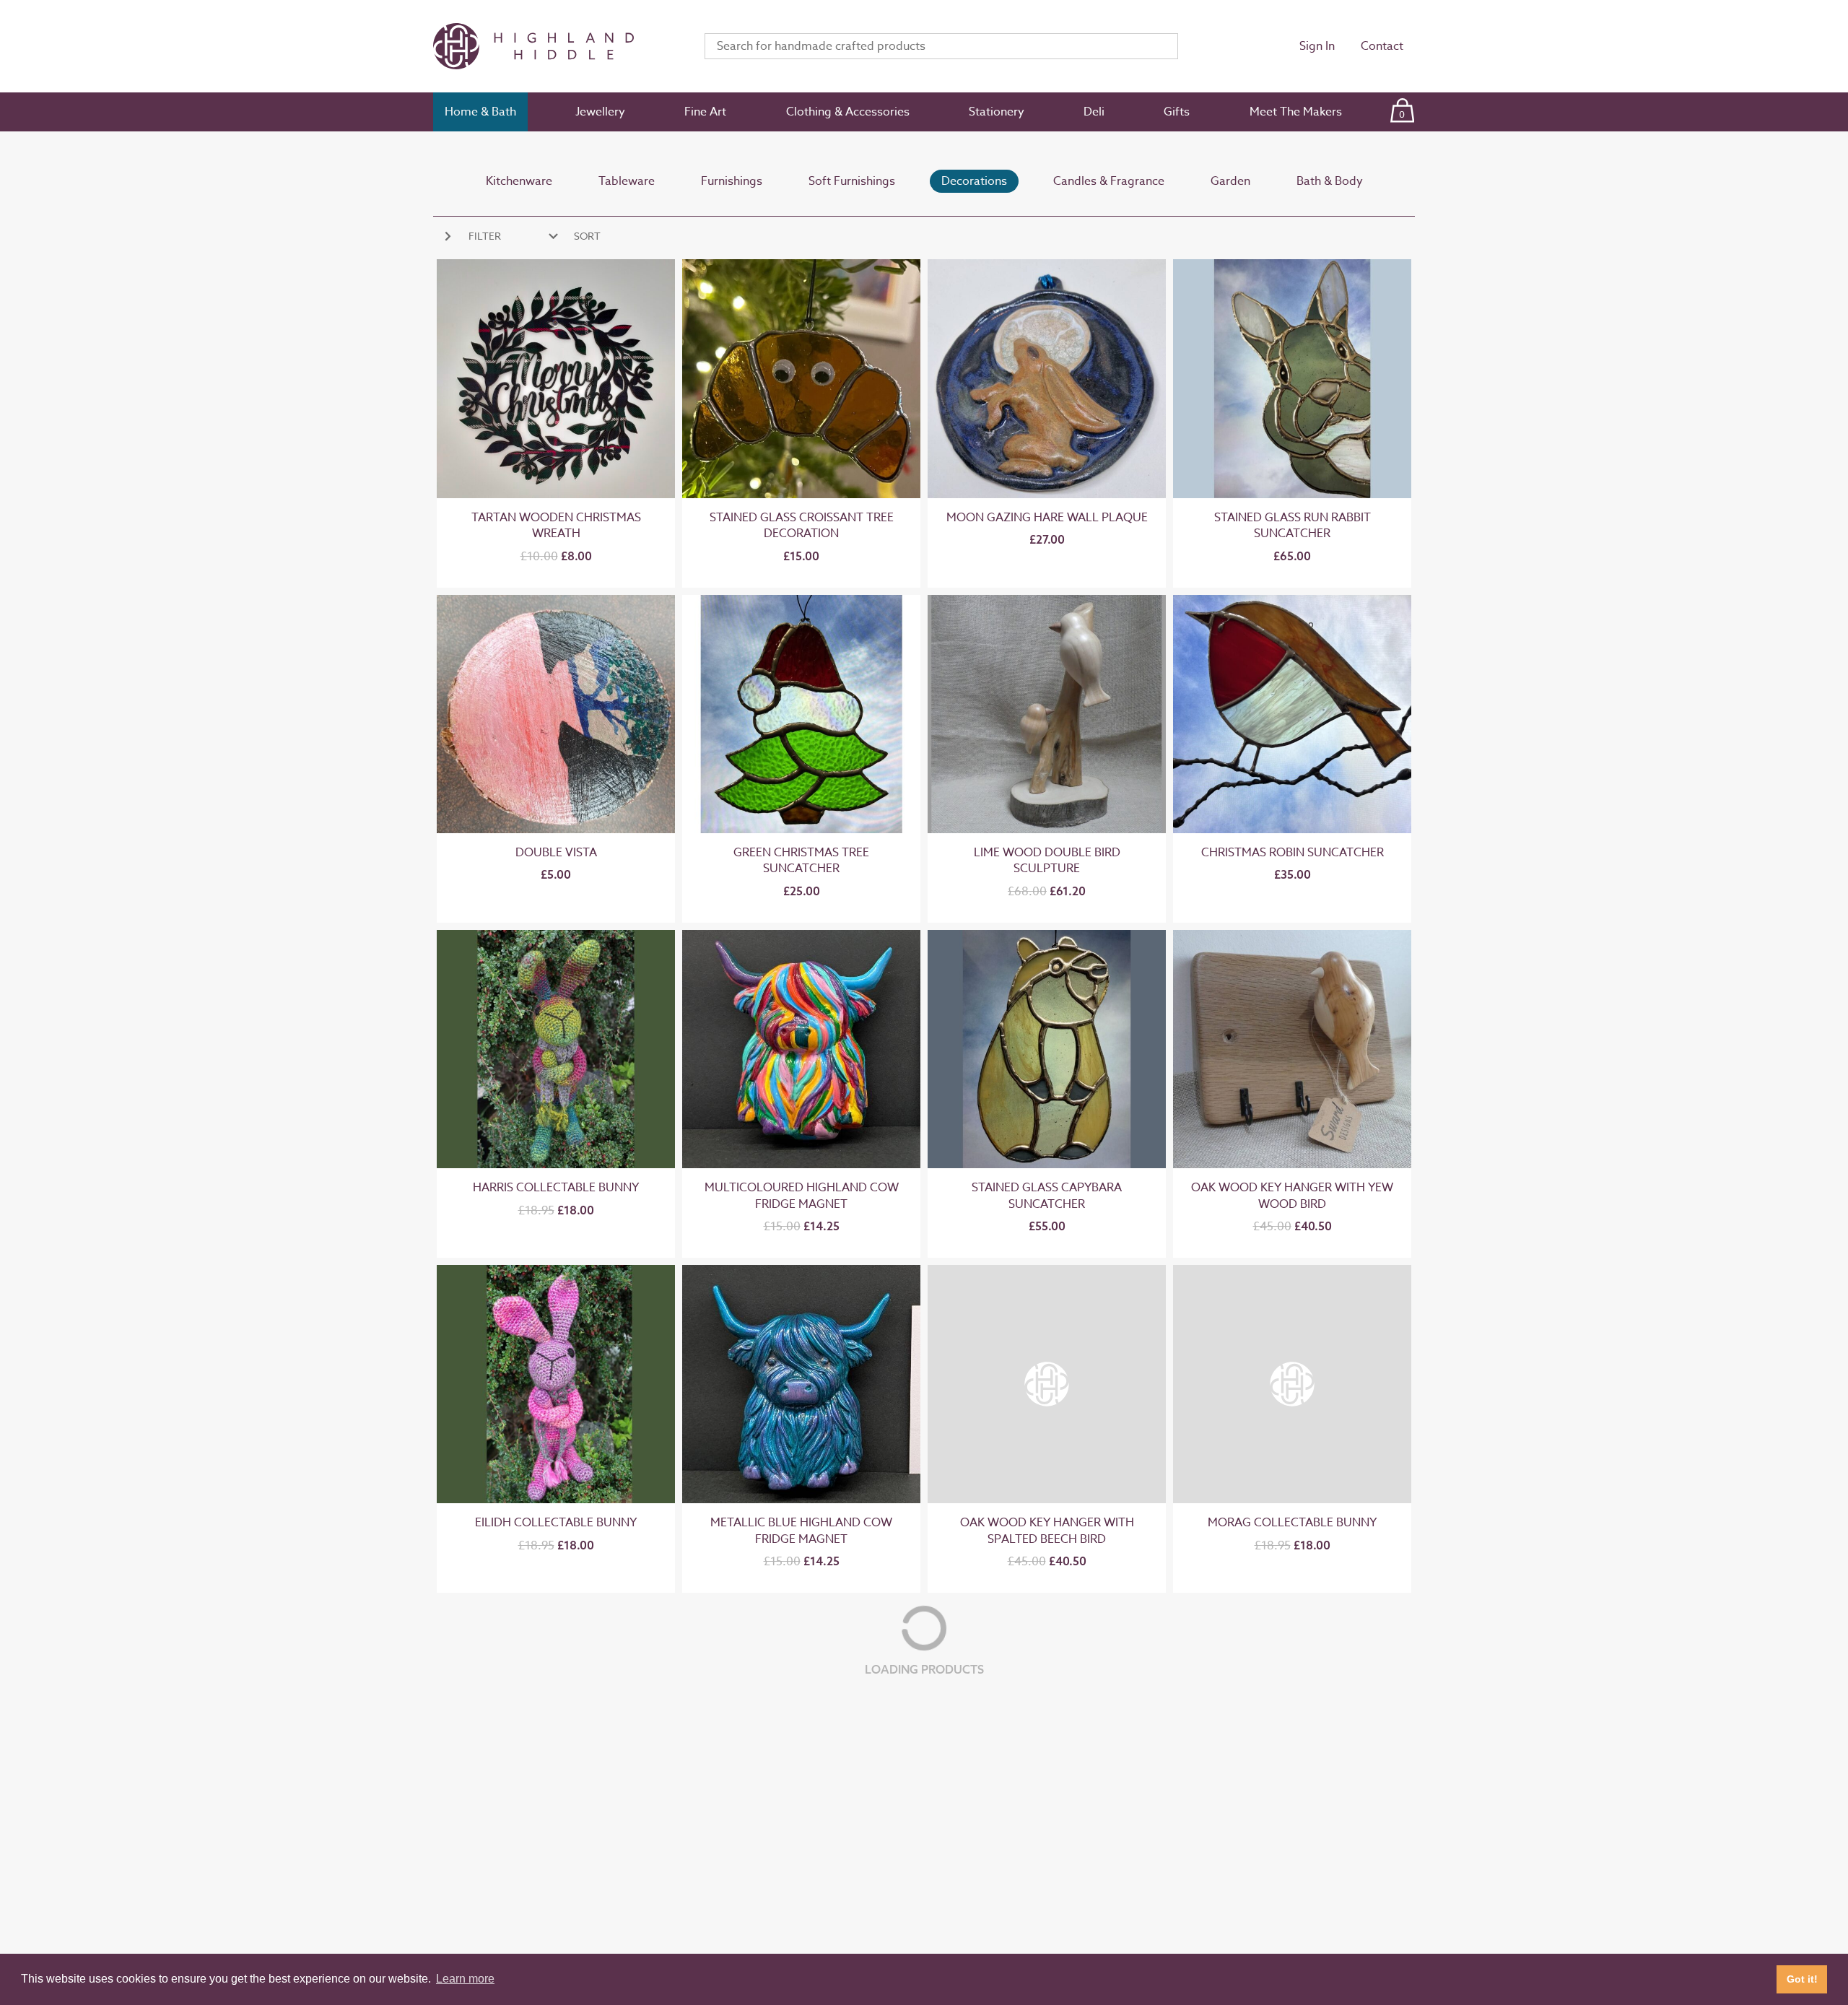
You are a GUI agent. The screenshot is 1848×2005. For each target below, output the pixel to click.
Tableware (627, 181)
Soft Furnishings (852, 181)
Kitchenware (519, 181)
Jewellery (600, 112)
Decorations (974, 181)
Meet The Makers (1296, 112)
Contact (1382, 46)
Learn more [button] (465, 1979)
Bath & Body (1330, 181)
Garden (1230, 181)
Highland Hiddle (552, 46)
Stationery (997, 112)
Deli (1094, 112)
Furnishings (732, 181)
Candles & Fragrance (1109, 181)
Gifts (1177, 112)
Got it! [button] (1802, 1979)
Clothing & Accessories (848, 112)
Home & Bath (480, 112)
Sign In (1317, 46)
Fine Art (705, 112)
